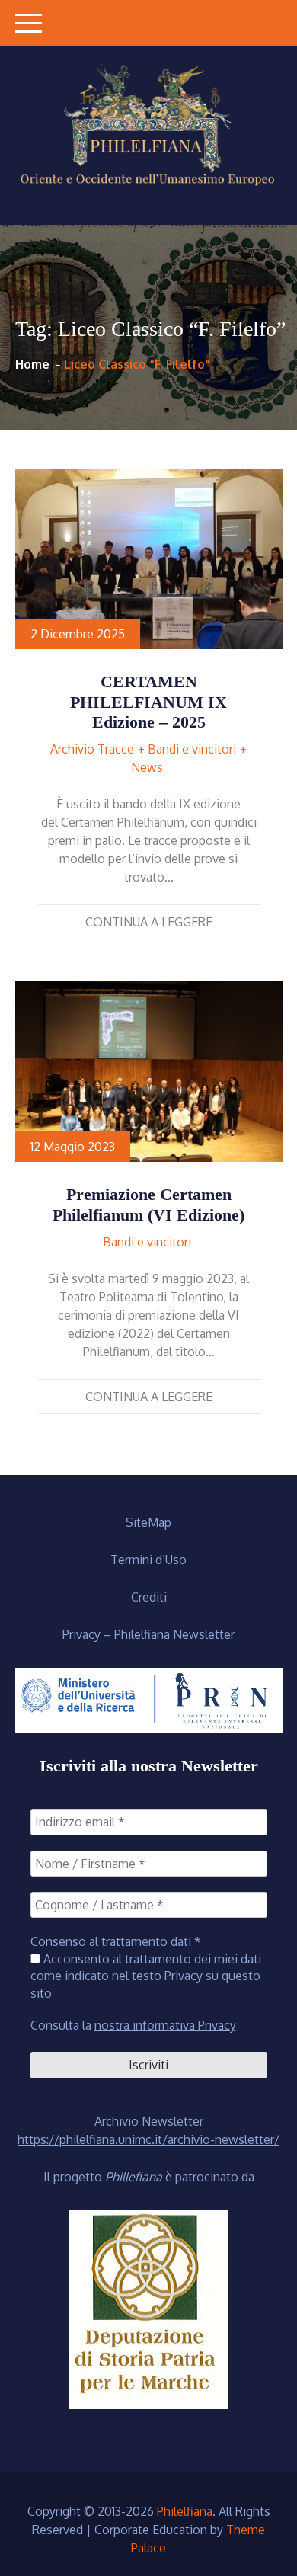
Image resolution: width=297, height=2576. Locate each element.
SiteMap (148, 1522)
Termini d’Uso (148, 1560)
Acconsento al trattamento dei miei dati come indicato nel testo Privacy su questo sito (146, 1976)
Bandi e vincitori (192, 749)
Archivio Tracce (92, 749)
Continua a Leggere (149, 922)
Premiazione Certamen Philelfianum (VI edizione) (148, 1204)
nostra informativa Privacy (165, 2025)
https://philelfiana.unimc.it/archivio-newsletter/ (148, 2139)
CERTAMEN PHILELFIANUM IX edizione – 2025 (148, 702)
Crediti (149, 1597)
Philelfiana (185, 2511)
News (147, 767)
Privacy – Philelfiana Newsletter (148, 1634)
